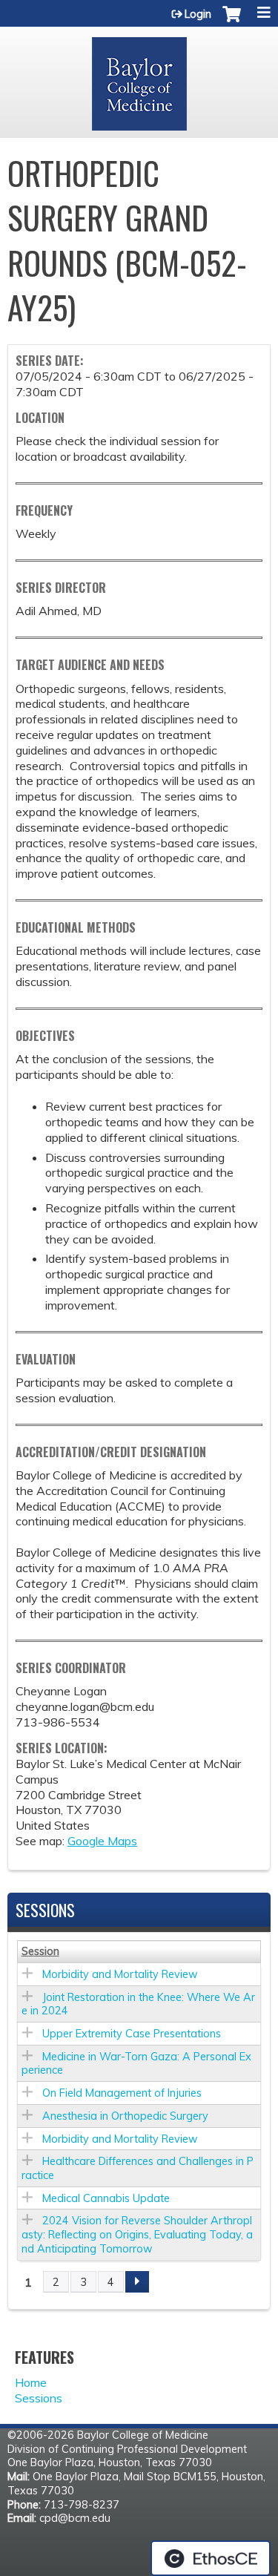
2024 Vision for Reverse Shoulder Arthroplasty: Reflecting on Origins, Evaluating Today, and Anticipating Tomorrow (137, 2234)
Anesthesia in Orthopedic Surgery (125, 2116)
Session (40, 1951)
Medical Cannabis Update (106, 2198)
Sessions (39, 2398)
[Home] (139, 79)
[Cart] (232, 22)
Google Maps (102, 1841)
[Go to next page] (137, 2282)
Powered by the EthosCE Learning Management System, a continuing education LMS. (211, 2558)
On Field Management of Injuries (122, 2093)
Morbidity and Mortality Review (120, 1974)
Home (31, 2382)
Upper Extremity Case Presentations (132, 2034)
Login (198, 14)
